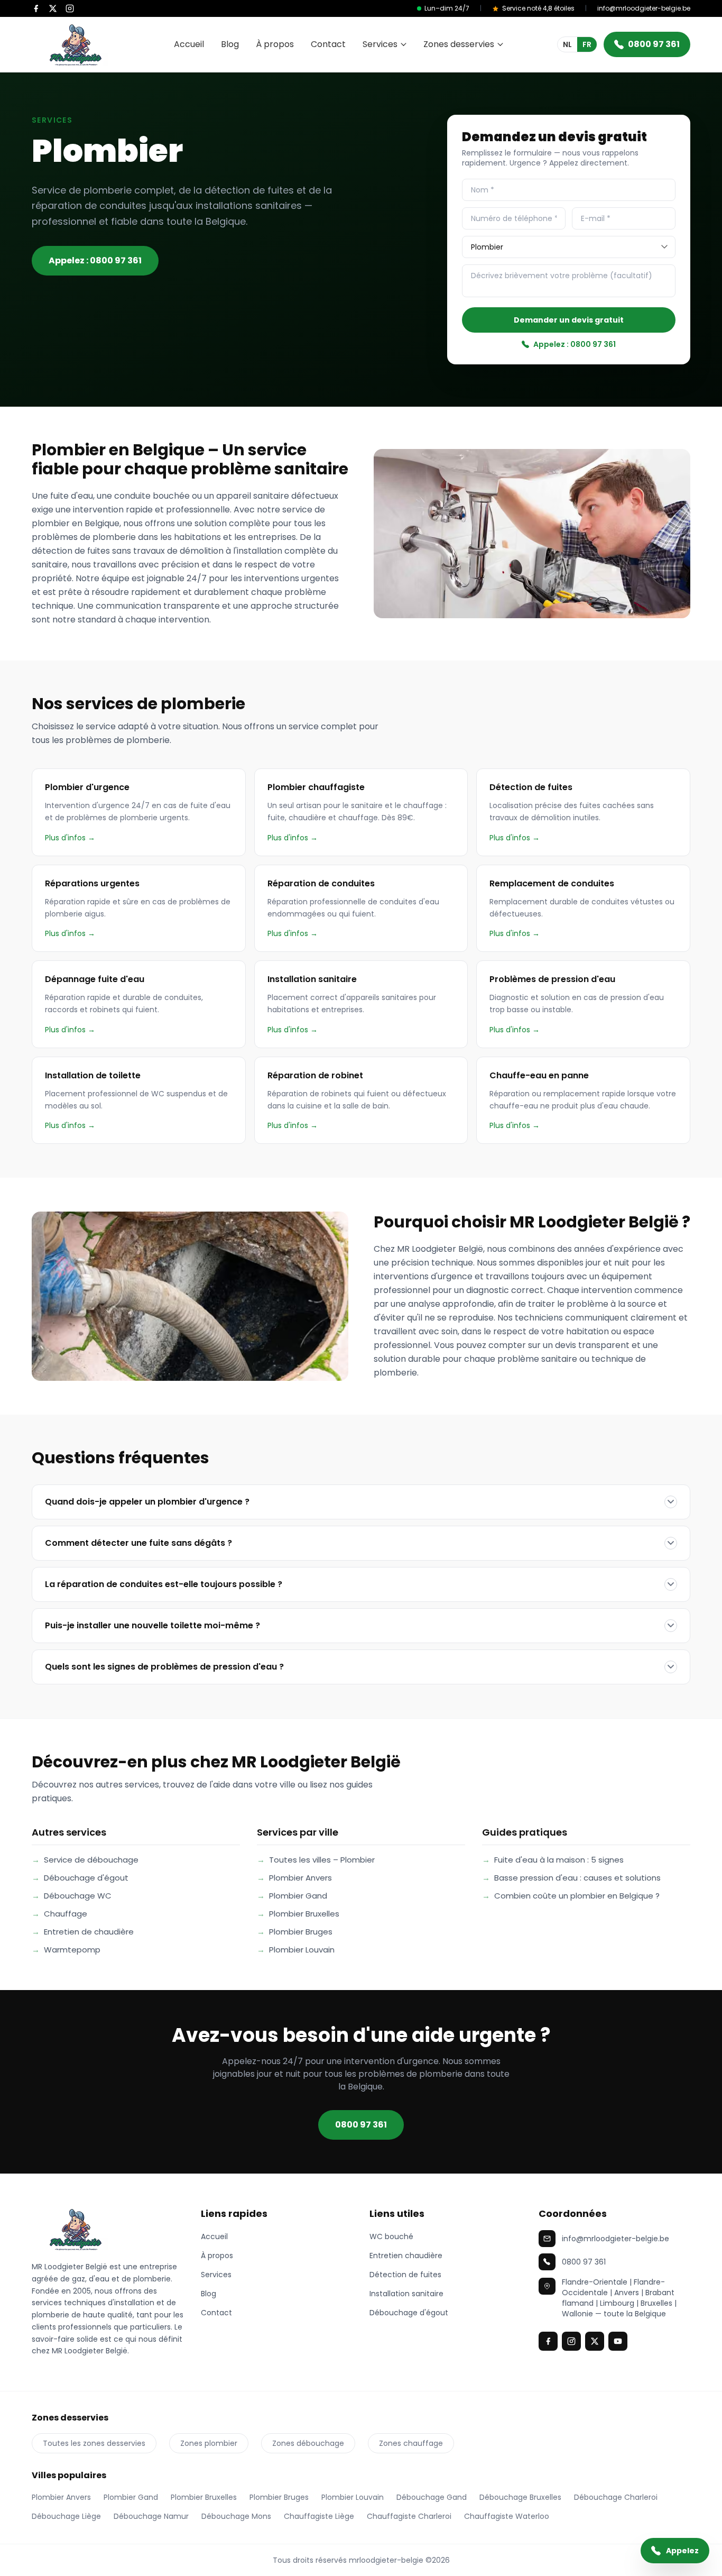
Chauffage (59, 1914)
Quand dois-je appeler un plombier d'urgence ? (147, 1502)
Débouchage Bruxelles (520, 2497)
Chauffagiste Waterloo (507, 2516)
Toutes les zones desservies (94, 2443)
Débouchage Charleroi (616, 2497)
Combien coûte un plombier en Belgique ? (571, 1896)
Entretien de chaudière (83, 1932)
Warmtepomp (66, 1950)
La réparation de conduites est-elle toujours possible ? (164, 1584)
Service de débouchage (85, 1860)
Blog (230, 44)
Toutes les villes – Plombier (316, 1860)
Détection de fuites (405, 2275)
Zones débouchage (308, 2443)
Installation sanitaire (406, 2294)
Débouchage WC (72, 1896)
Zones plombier (209, 2443)
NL (567, 44)
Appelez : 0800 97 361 (95, 260)
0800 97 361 (654, 44)
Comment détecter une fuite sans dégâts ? (138, 1543)
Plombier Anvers (294, 1878)
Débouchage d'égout (80, 1878)
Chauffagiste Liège (319, 2516)
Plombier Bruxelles (298, 1914)
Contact (328, 44)
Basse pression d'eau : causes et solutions (571, 1878)
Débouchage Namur (151, 2516)
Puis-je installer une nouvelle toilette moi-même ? (152, 1625)
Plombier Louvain (296, 1950)
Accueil (189, 44)
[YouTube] (618, 2341)
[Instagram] (70, 8)
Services (380, 44)
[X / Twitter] (53, 8)
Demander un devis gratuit (569, 320)
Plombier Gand (292, 1896)
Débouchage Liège (66, 2516)
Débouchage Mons (236, 2516)
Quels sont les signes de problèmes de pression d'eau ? (164, 1667)
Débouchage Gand (432, 2497)
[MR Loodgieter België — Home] (108, 2229)
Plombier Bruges (295, 1932)
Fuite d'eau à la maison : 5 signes (553, 1860)
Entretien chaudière (406, 2256)
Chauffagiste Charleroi (409, 2516)
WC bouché (391, 2236)
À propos (275, 44)
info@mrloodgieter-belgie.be (644, 8)
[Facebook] (36, 8)
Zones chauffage (411, 2443)
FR (587, 44)
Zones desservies (459, 44)
